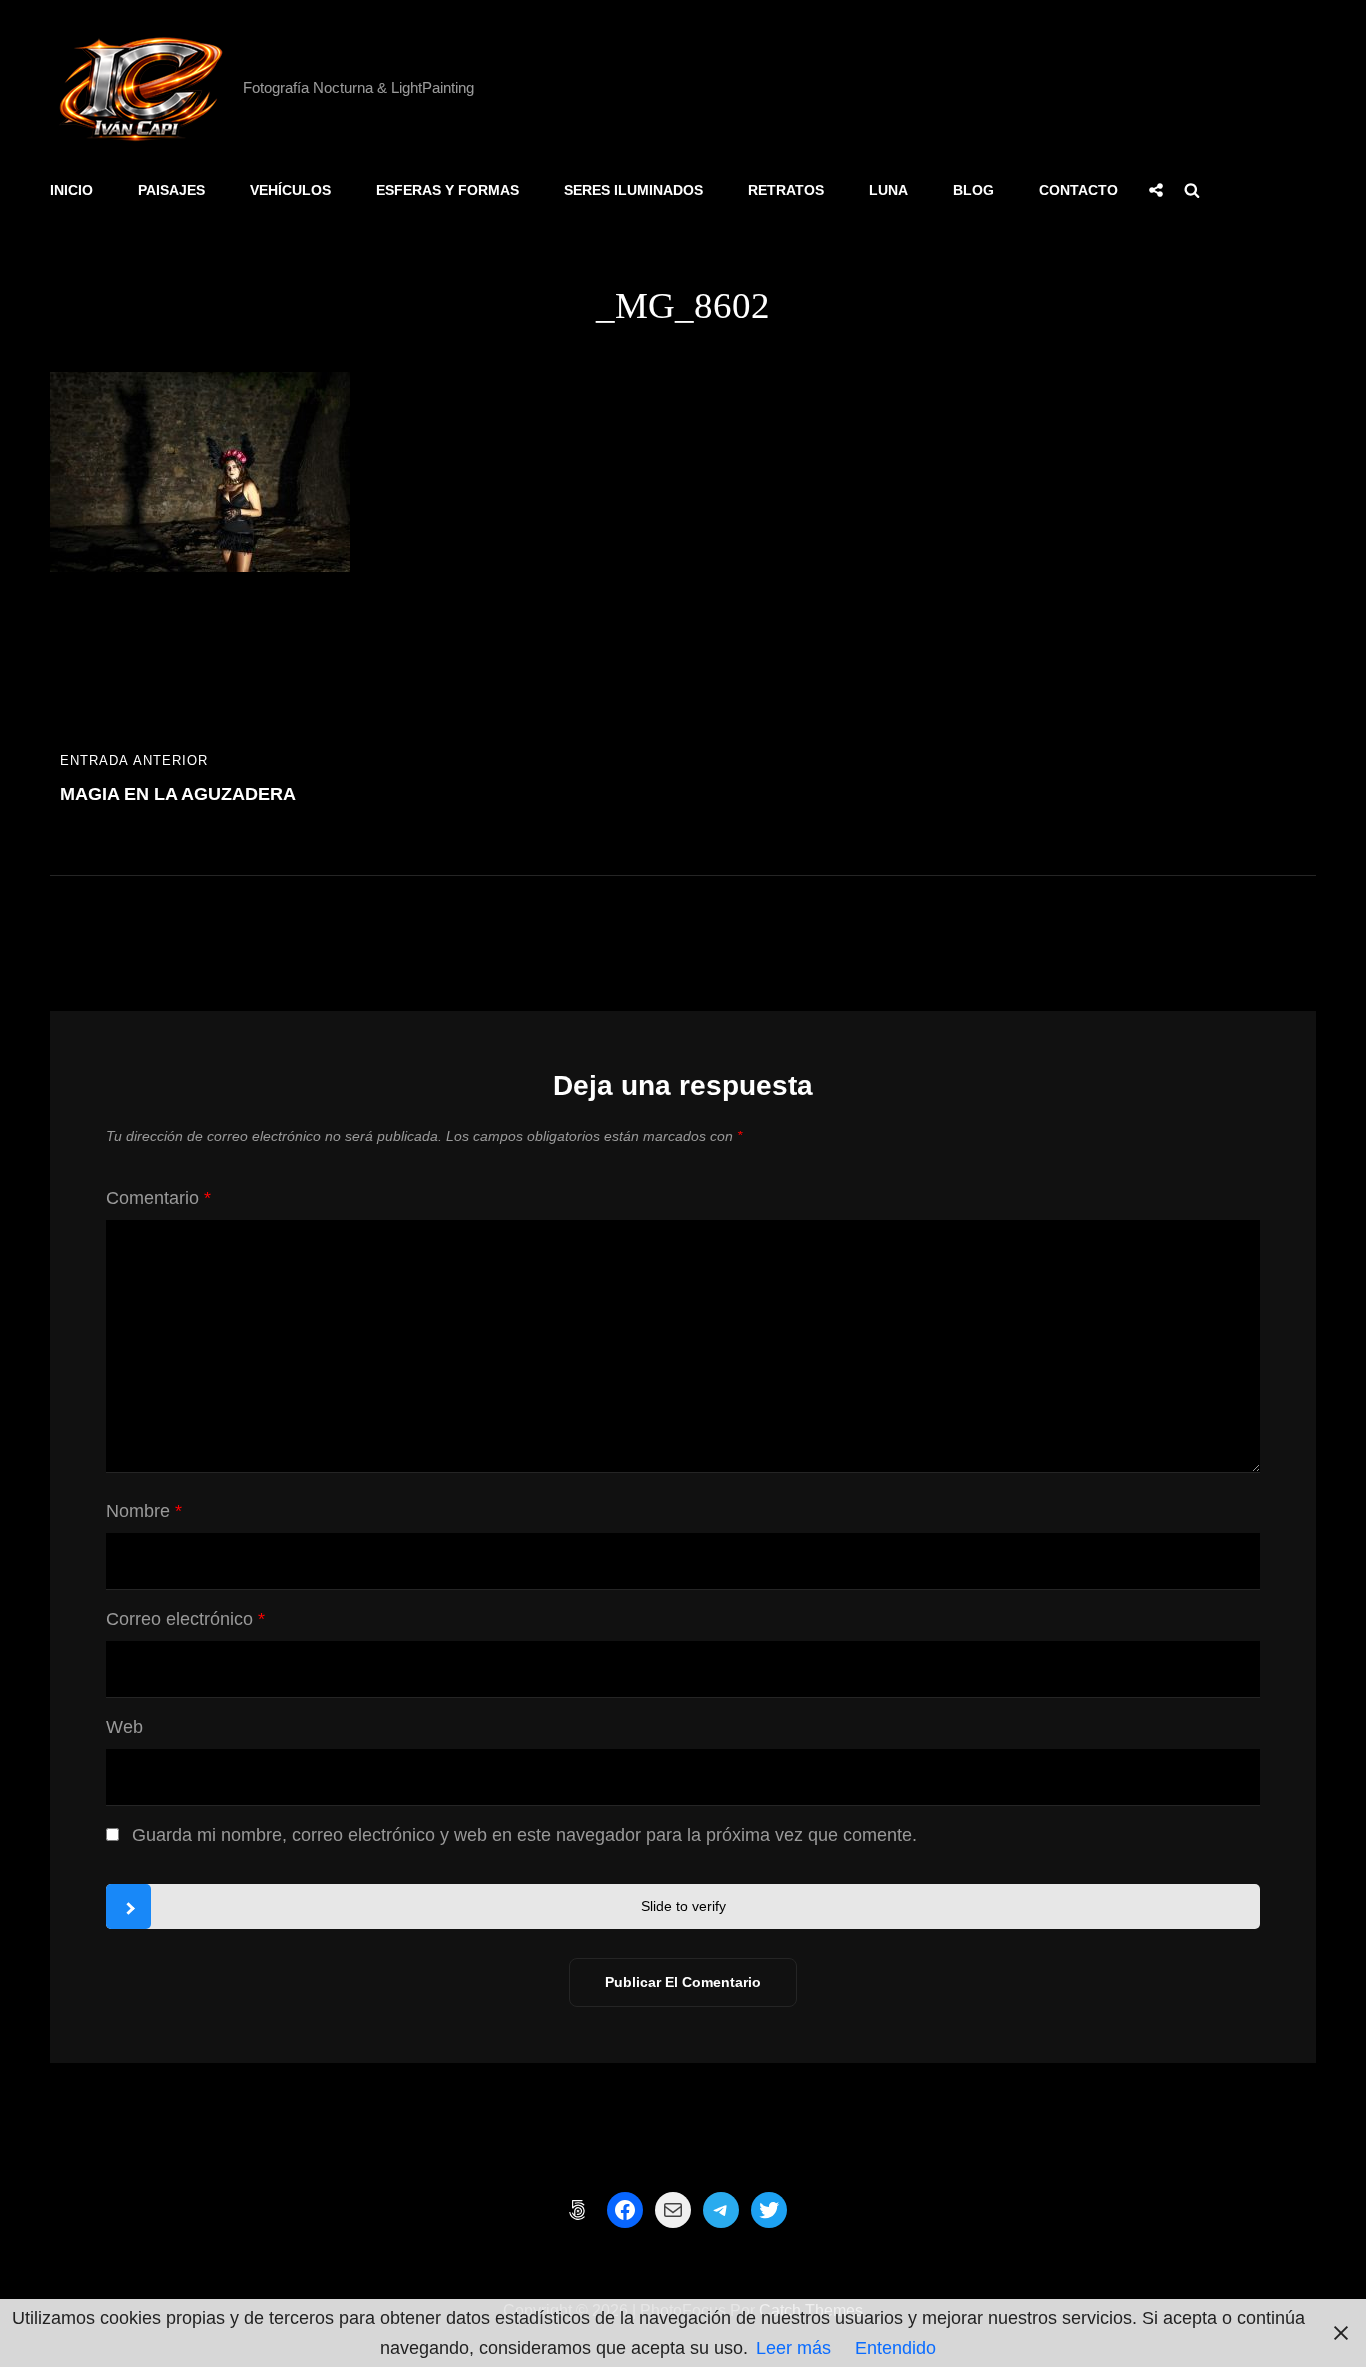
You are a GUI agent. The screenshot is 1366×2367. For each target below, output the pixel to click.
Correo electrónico (185, 1619)
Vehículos (290, 190)
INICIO (71, 190)
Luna (888, 190)
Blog (973, 190)
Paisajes (171, 190)
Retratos (786, 190)
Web (124, 1727)
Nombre (144, 1511)
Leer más (793, 2348)
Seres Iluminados (633, 190)
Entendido (895, 2348)
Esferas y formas (447, 190)
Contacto (1078, 190)
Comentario (158, 1198)
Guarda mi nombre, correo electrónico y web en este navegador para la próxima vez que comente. (524, 1835)
